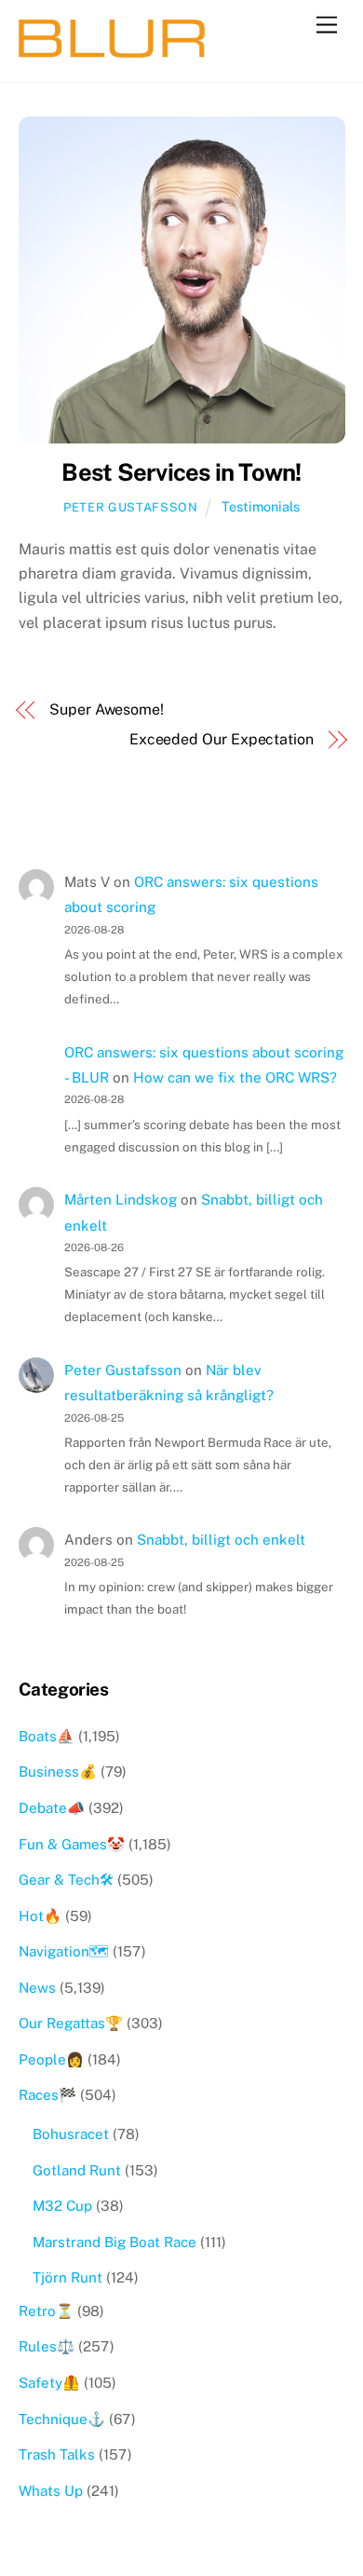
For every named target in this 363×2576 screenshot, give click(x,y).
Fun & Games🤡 (72, 1844)
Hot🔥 (40, 1916)
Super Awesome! (107, 709)
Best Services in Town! (181, 472)
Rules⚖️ (47, 2346)
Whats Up (51, 2491)
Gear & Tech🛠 (66, 1880)
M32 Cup (62, 2206)
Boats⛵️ (47, 1736)
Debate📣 (52, 1808)
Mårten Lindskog (121, 1199)
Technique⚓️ (62, 2419)
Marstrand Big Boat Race (114, 2242)
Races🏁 (47, 2095)
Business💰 (58, 1772)
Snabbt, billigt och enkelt (221, 1540)
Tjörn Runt (67, 2277)
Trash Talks (57, 2454)
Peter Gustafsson (130, 507)
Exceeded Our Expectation (222, 739)
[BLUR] (112, 49)
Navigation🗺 (64, 1951)
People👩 (51, 2059)
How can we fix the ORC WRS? (235, 1077)
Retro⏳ (46, 2311)
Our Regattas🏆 (71, 2023)
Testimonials (261, 506)
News (37, 1988)
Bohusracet (71, 2134)
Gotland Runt (77, 2170)
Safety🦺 (49, 2383)
